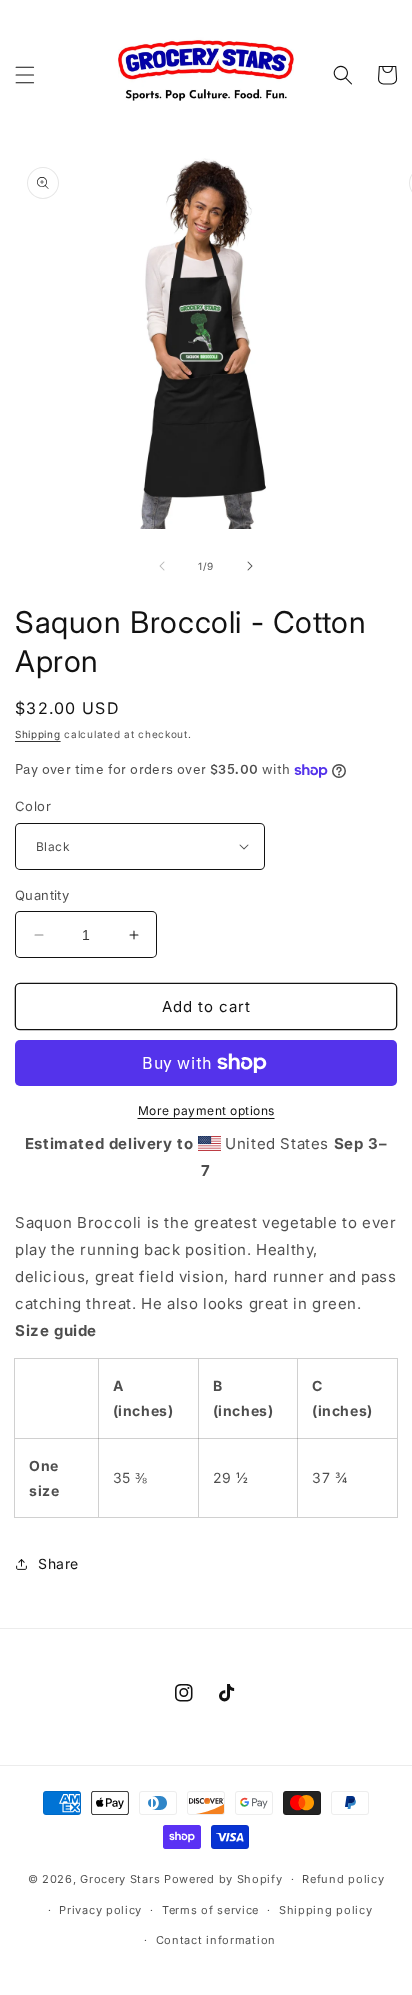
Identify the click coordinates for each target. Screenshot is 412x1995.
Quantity (42, 895)
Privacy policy (100, 1910)
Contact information (216, 1940)
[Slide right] (250, 566)
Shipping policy (326, 1910)
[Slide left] (162, 566)
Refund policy (343, 1879)
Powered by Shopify (223, 1879)
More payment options (206, 1110)
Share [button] (58, 1563)
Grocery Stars (120, 1879)
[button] (25, 75)
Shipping (38, 734)
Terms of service (210, 1910)
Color (33, 806)
